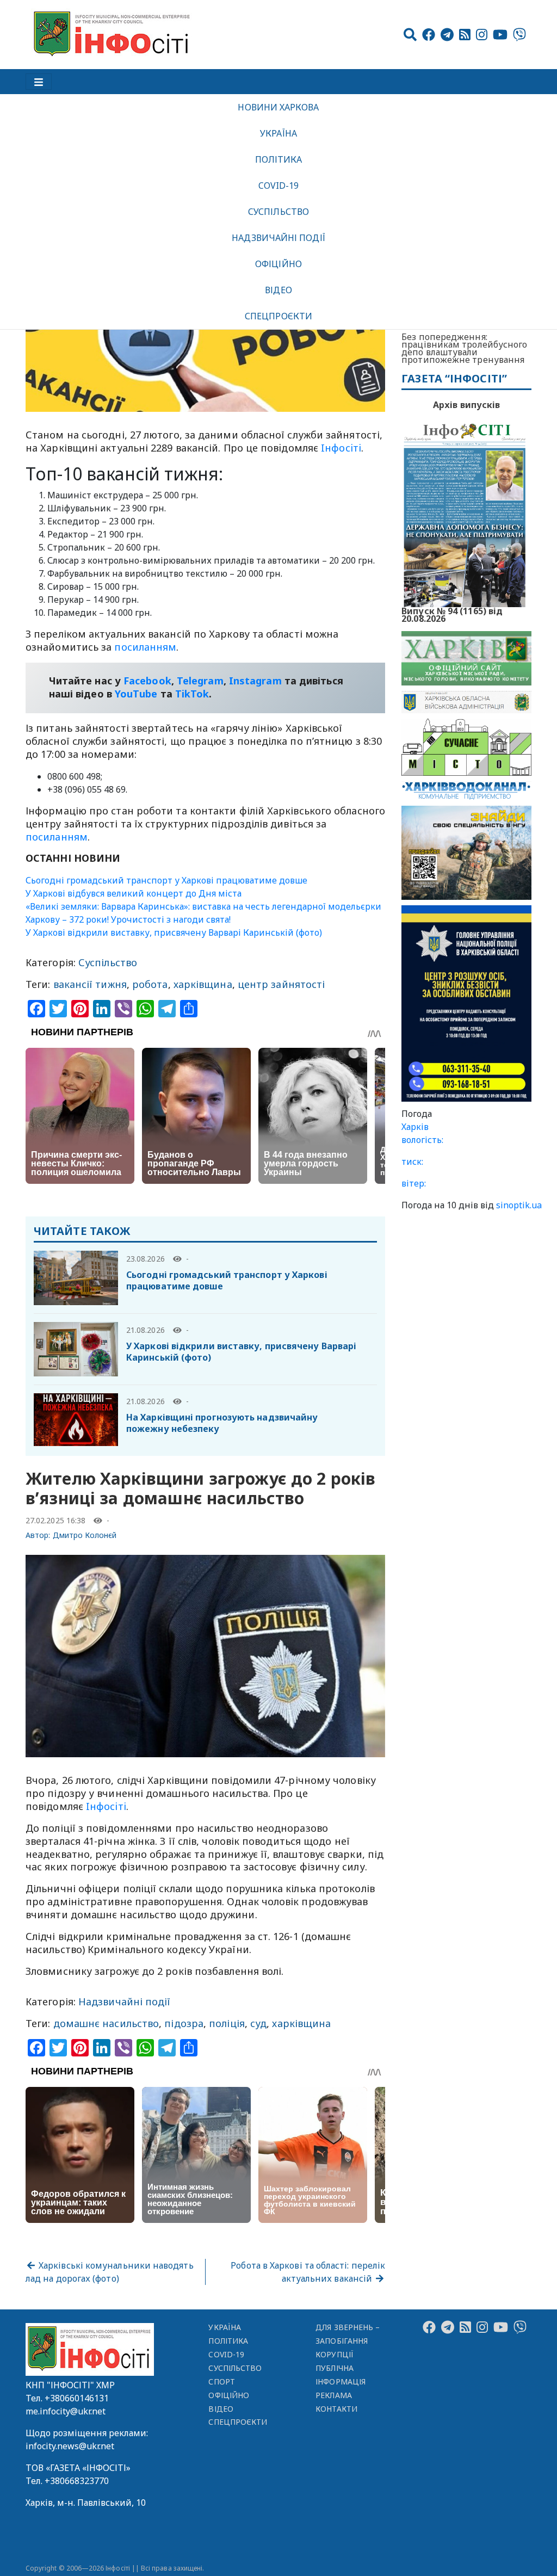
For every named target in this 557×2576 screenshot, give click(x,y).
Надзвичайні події (278, 238)
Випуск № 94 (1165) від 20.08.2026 (452, 614)
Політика (279, 159)
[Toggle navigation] (39, 82)
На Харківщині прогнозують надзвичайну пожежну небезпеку (222, 1423)
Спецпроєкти (278, 316)
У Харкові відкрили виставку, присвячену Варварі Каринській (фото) (174, 932)
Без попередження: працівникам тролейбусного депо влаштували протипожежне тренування (464, 348)
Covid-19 (279, 186)
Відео (278, 290)
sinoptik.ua (519, 1205)
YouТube (136, 694)
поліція (227, 2023)
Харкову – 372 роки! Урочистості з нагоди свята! (128, 919)
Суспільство (278, 212)
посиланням (145, 647)
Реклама (334, 2395)
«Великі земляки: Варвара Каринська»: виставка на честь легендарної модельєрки (203, 906)
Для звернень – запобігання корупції (348, 2341)
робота (150, 984)
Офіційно (278, 264)
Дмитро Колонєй (85, 1535)
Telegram (200, 681)
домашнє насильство (106, 2023)
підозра (184, 2023)
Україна (278, 133)
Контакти (336, 2409)
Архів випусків (466, 405)
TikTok (192, 694)
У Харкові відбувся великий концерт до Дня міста (134, 893)
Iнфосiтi (341, 448)
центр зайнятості (281, 984)
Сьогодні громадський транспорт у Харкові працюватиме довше (166, 880)
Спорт (221, 2382)
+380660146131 (77, 2398)
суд (258, 2023)
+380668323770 (77, 2481)
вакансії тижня (90, 984)
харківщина (203, 984)
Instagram (255, 681)
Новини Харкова (278, 107)
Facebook (147, 681)
